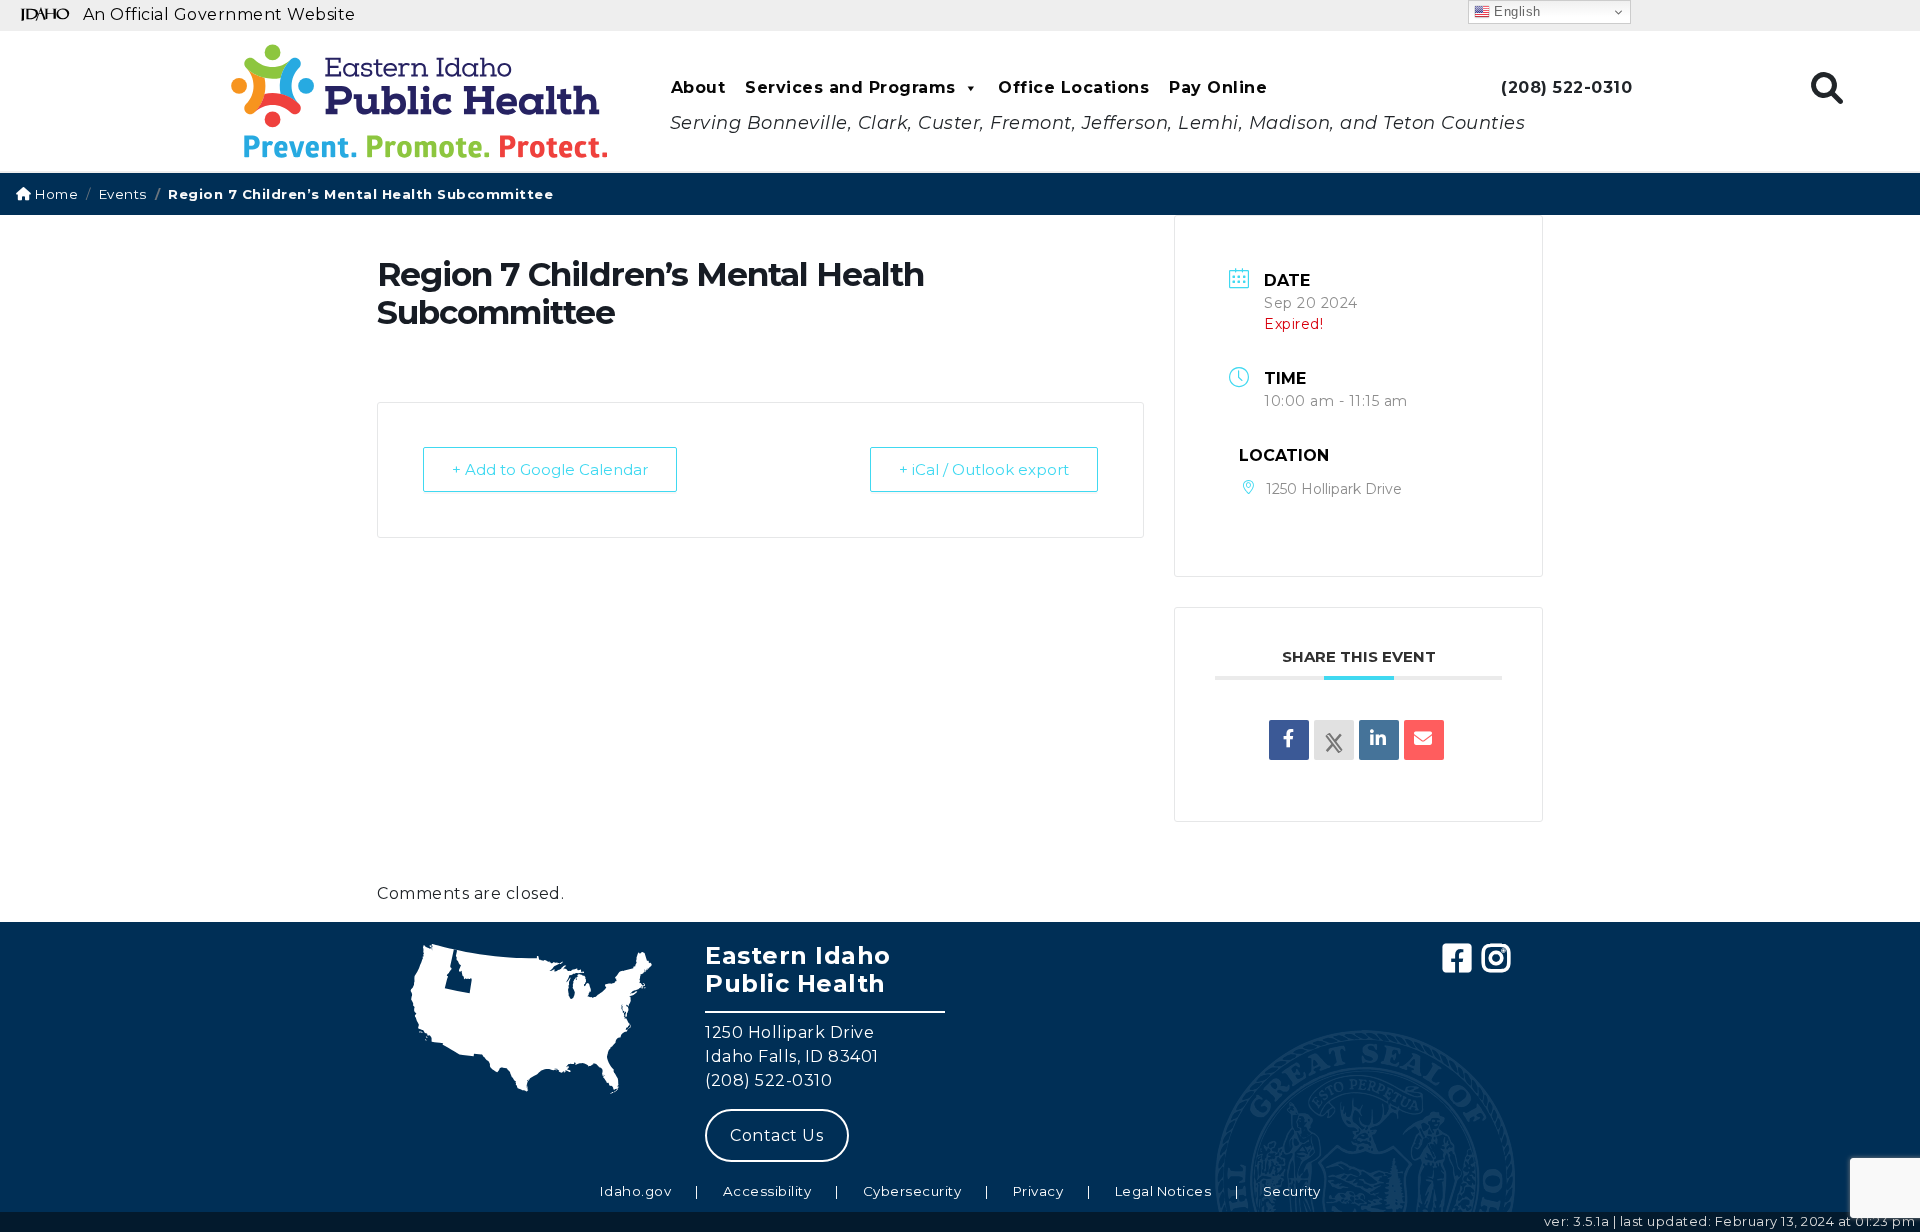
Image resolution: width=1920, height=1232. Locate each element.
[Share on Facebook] (1289, 740)
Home (55, 194)
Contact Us (776, 1135)
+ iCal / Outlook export (984, 469)
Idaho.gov (636, 1191)
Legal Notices (1163, 1191)
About (698, 87)
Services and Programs (850, 87)
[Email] (1424, 740)
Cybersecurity (912, 1191)
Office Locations (1073, 87)
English (1515, 11)
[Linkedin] (1379, 740)
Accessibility (767, 1191)
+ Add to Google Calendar (550, 469)
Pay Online (1218, 87)
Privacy (1038, 1191)
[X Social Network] (1334, 740)
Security (1292, 1191)
